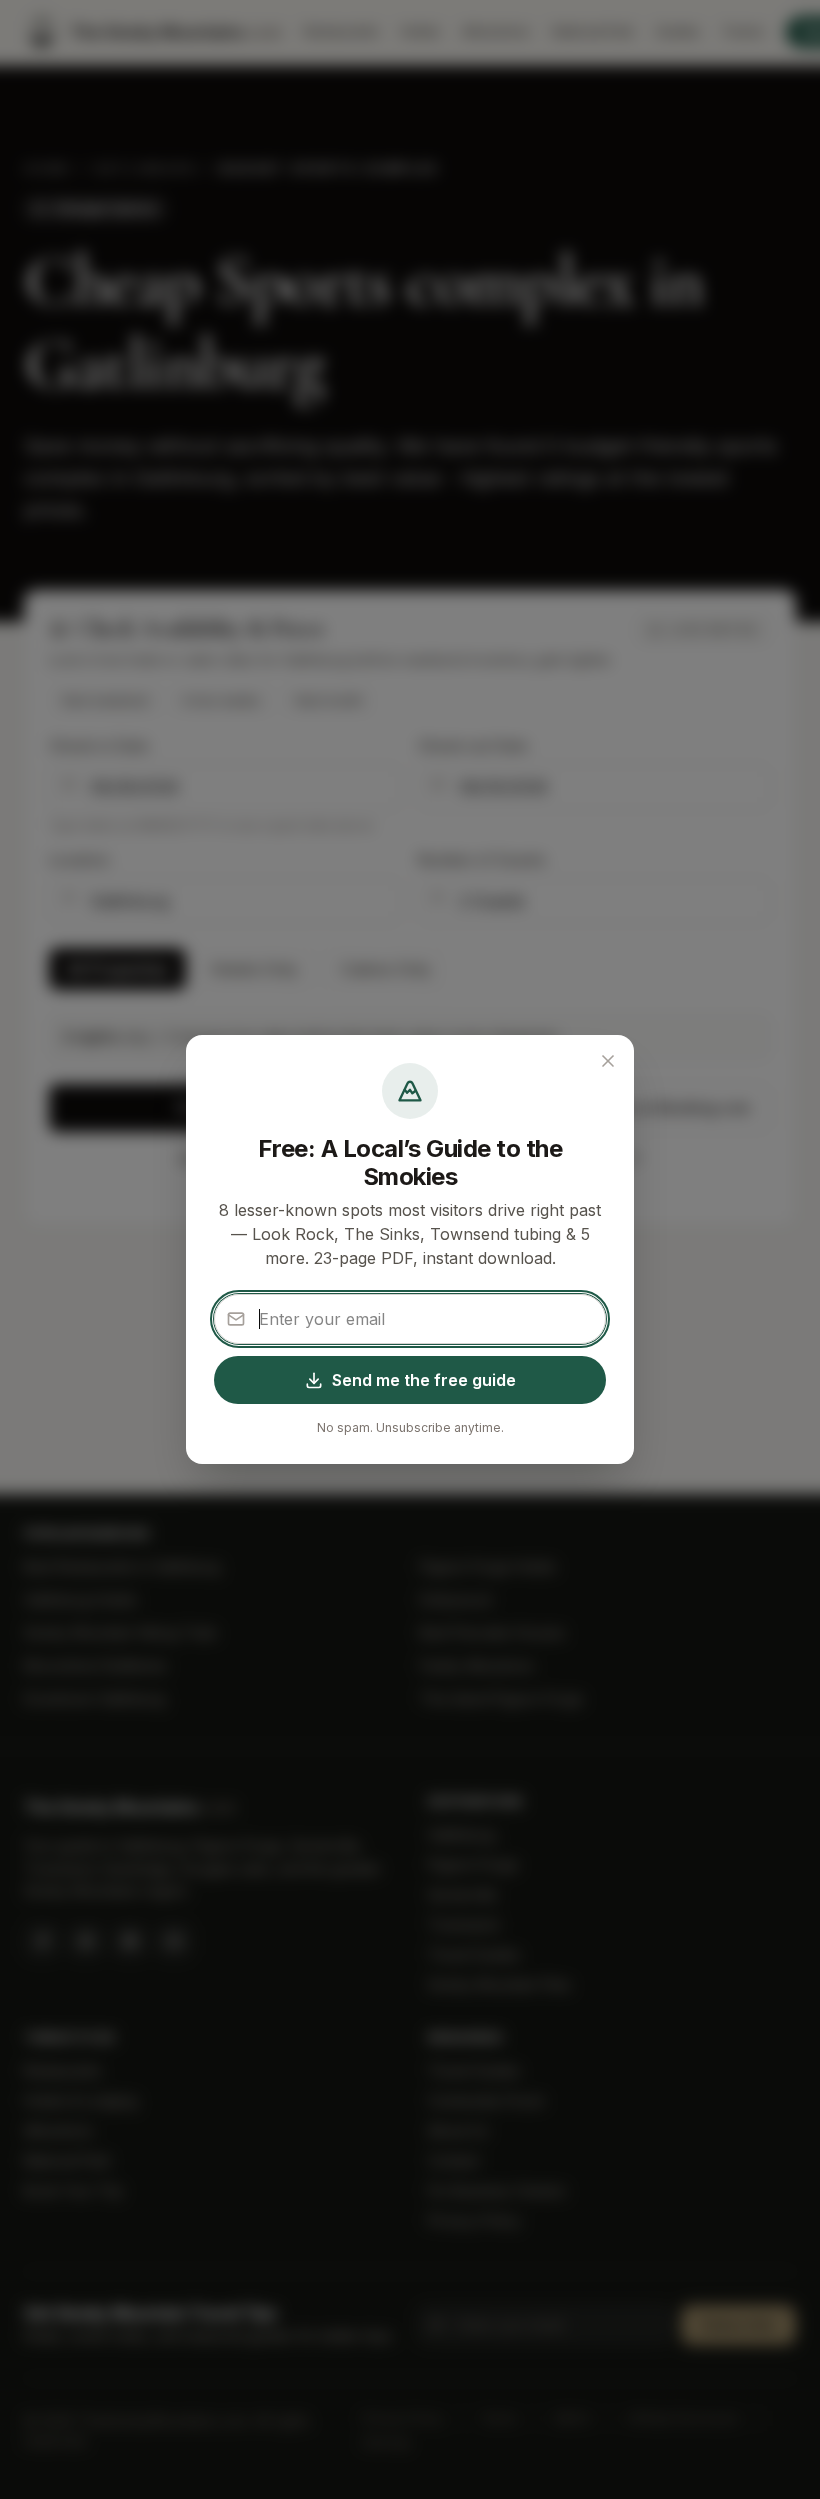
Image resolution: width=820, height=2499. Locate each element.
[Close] (608, 1061)
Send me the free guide (424, 1380)
